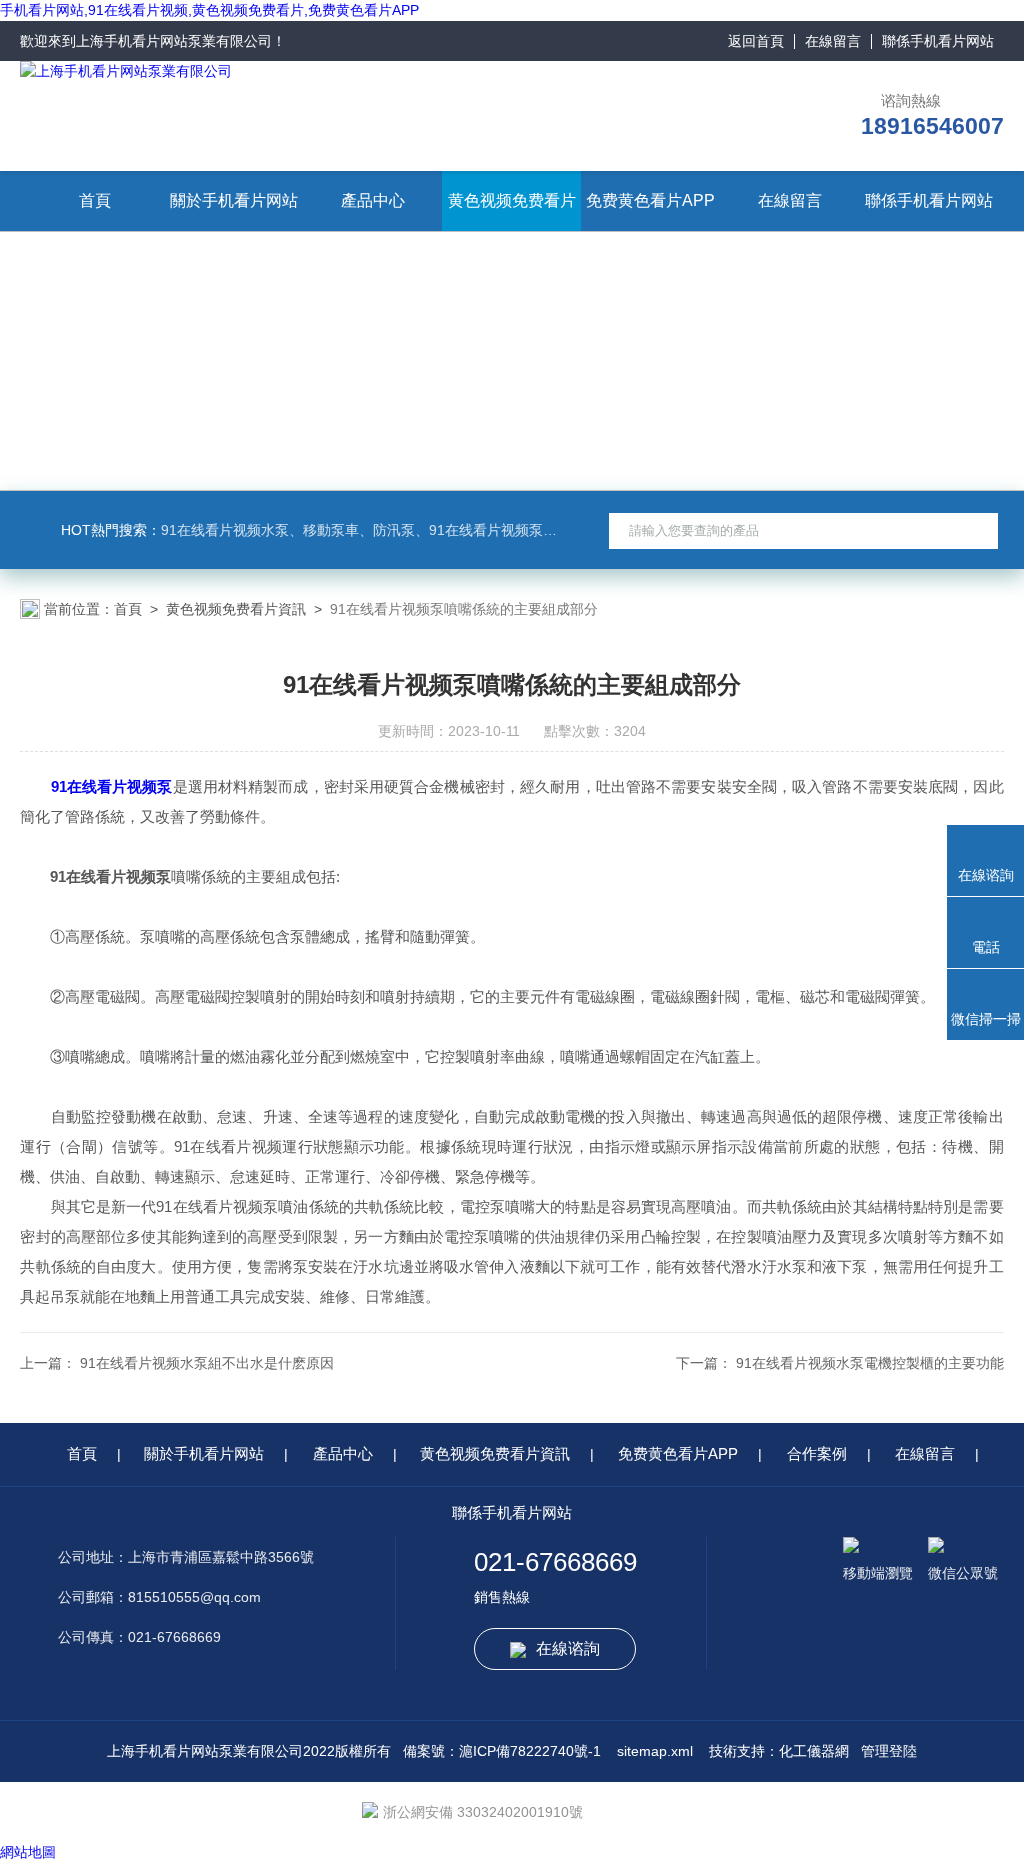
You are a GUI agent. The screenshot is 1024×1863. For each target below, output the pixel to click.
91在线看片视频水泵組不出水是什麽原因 (207, 1363)
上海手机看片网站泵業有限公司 (174, 41)
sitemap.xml (655, 1751)
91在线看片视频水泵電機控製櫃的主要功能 (870, 1363)
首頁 (95, 200)
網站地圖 (28, 1852)
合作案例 (817, 1453)
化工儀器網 (814, 1751)
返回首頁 (756, 41)
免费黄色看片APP (650, 200)
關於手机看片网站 (234, 200)
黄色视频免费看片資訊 (236, 609)
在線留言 (833, 41)
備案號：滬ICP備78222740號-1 (502, 1751)
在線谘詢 (568, 1648)
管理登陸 (889, 1751)
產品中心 (373, 200)
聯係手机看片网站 (938, 41)
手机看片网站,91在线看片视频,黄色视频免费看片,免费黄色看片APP (209, 10)
